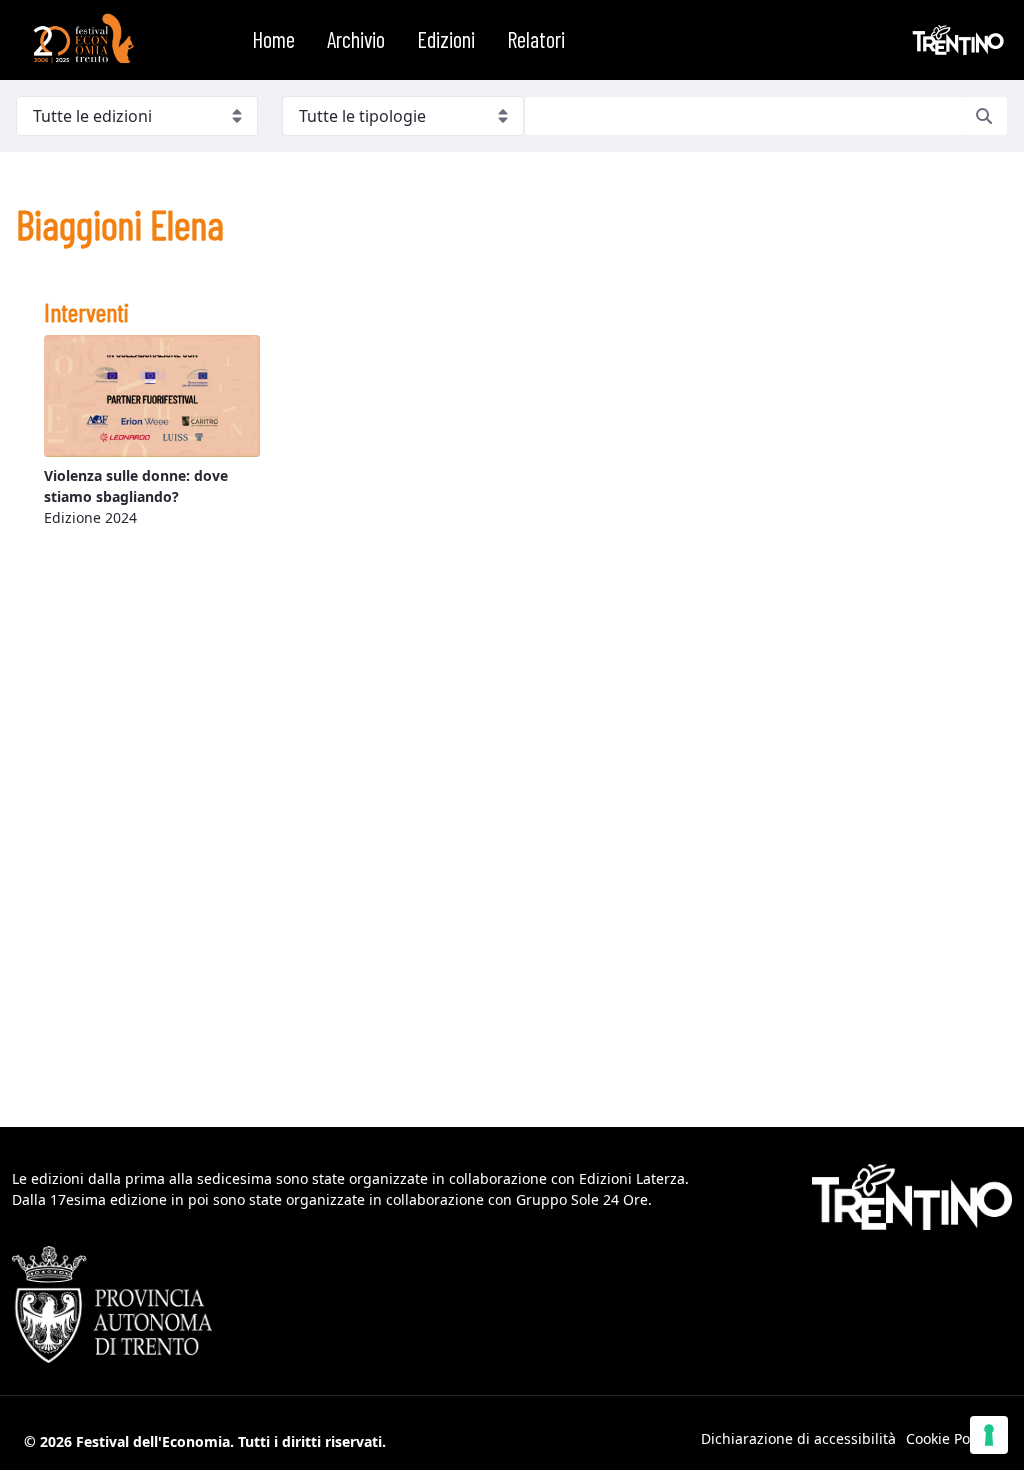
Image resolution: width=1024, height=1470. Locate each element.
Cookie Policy (949, 1438)
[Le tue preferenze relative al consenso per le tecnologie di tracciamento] (989, 1435)
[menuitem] (273, 40)
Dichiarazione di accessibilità (798, 1438)
